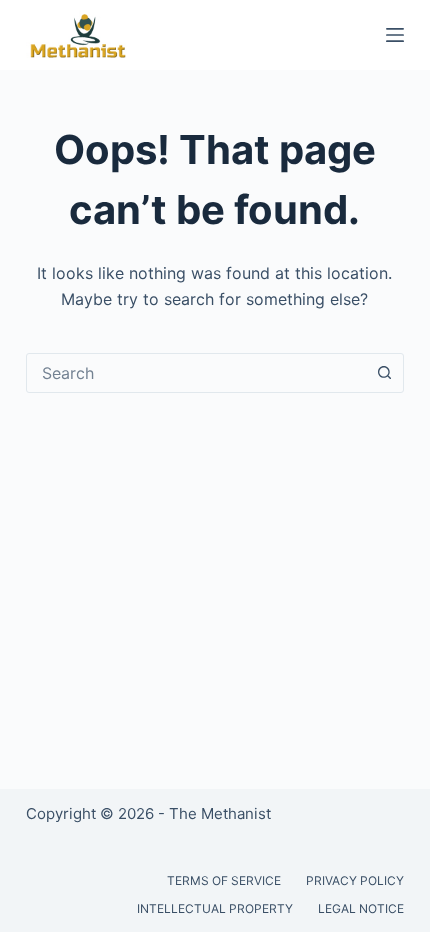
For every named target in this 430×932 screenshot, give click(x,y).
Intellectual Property (215, 908)
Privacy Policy (355, 880)
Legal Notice (361, 908)
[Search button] (384, 373)
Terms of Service (224, 880)
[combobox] (196, 373)
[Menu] (395, 35)
